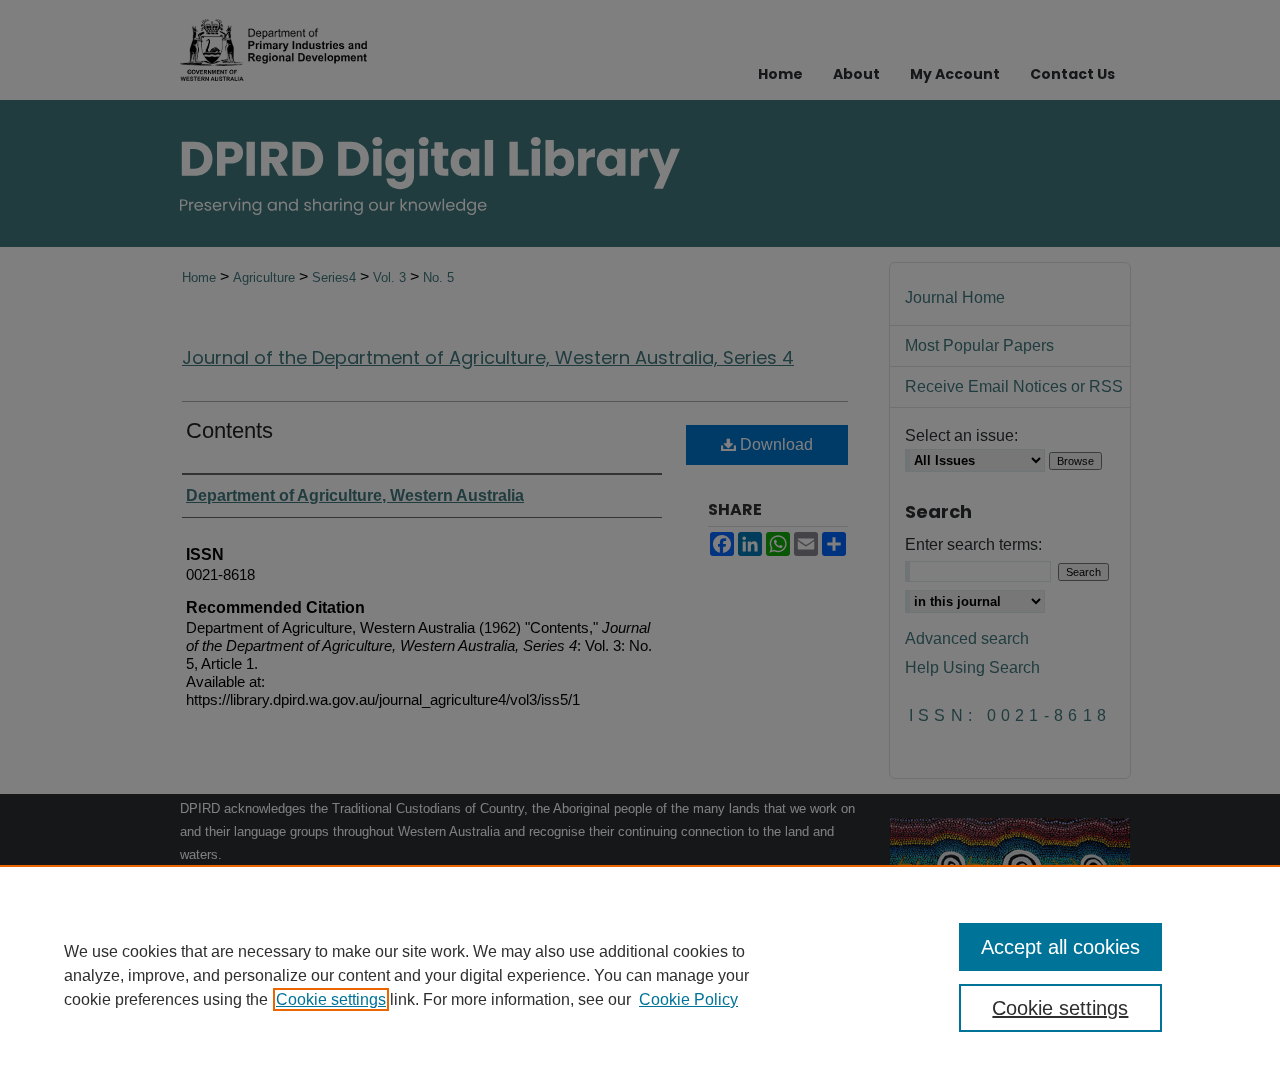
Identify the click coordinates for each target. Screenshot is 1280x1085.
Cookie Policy (688, 999)
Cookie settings (331, 999)
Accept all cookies (1060, 947)
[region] (640, 975)
